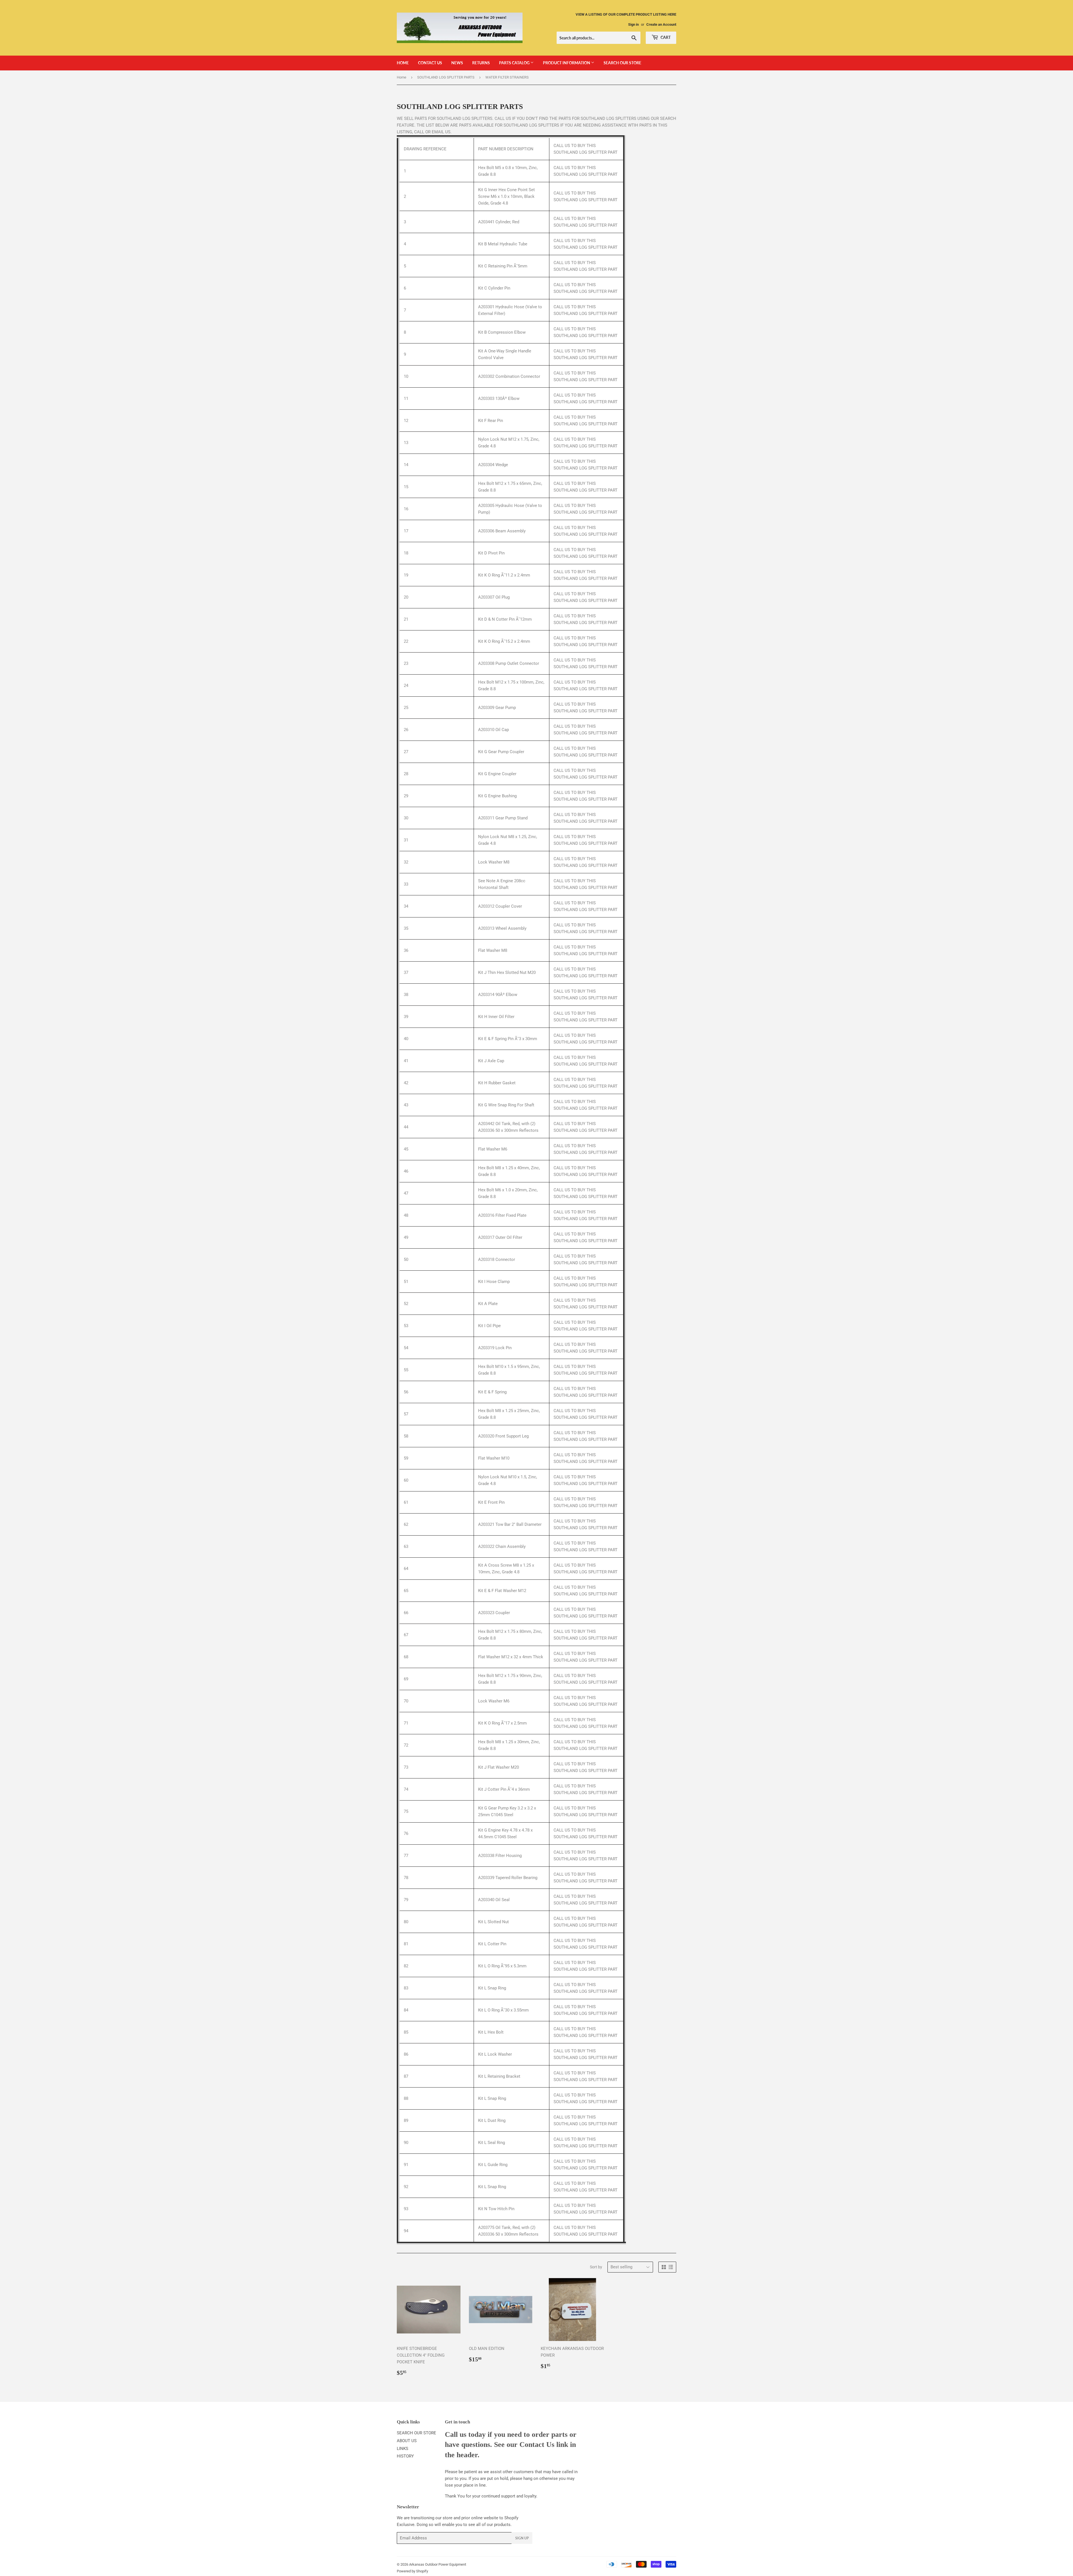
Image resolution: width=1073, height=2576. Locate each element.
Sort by (596, 2267)
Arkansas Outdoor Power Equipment (438, 2564)
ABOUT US (407, 2441)
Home (402, 77)
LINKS (403, 2449)
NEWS (457, 63)
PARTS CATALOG (515, 63)
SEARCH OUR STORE (622, 63)
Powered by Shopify (412, 2571)
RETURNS (481, 63)
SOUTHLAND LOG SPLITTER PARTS (446, 77)
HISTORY (405, 2456)
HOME (403, 63)
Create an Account (661, 24)
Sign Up (522, 2538)
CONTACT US (430, 63)
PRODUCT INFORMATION (567, 63)
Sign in (633, 24)
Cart (665, 37)
